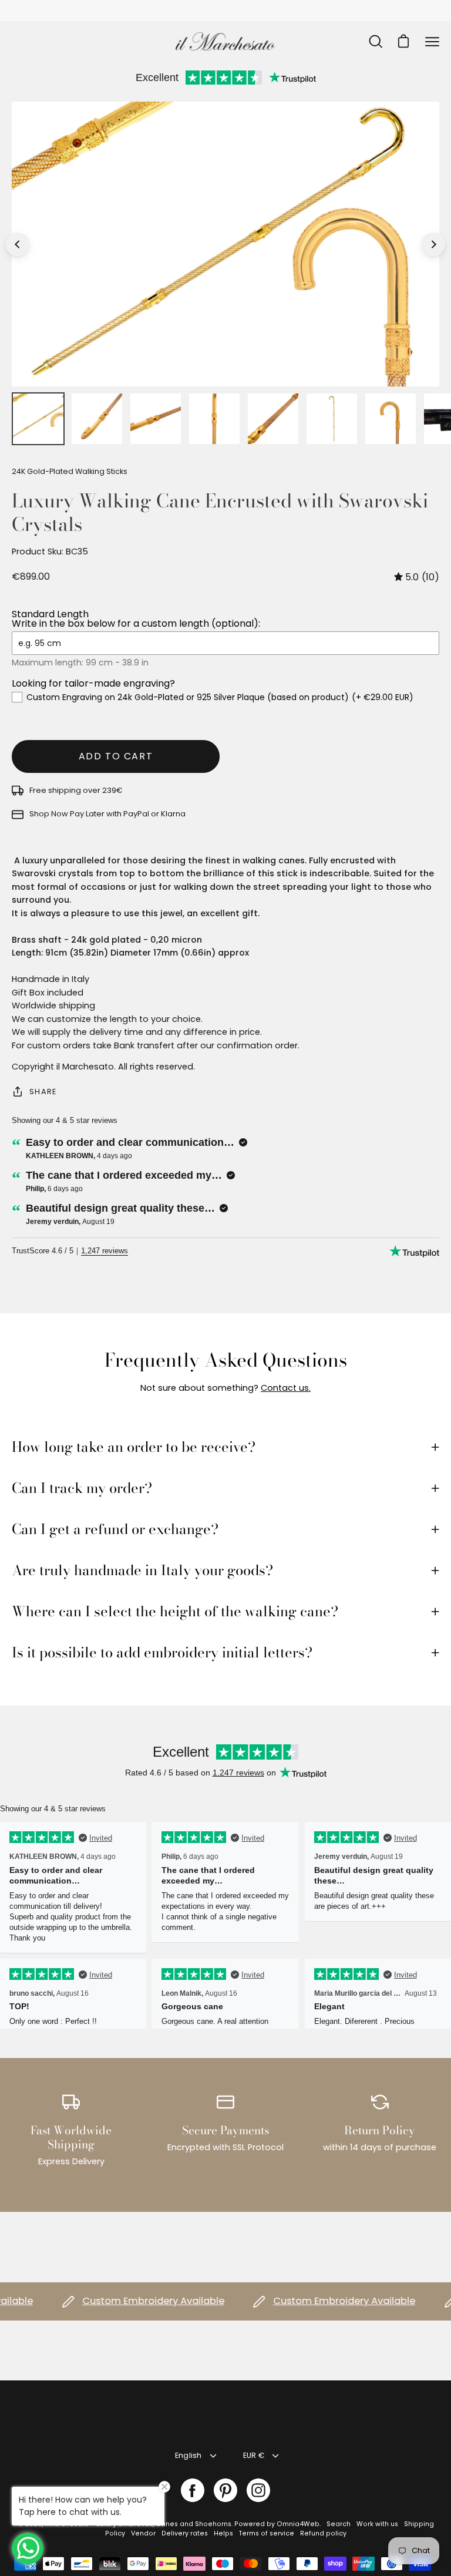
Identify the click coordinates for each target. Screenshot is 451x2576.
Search (339, 2524)
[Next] (433, 244)
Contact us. (286, 1388)
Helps (223, 2533)
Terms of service (267, 2533)
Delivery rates (185, 2533)
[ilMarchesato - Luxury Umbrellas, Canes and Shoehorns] (225, 41)
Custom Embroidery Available (134, 2301)
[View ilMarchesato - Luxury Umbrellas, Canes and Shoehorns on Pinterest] (225, 2490)
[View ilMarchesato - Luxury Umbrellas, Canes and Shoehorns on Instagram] (258, 2490)
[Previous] (18, 244)
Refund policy (323, 2533)
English (189, 2455)
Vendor (143, 2533)
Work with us (377, 2524)
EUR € (254, 2455)
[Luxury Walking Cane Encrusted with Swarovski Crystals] (38, 419)
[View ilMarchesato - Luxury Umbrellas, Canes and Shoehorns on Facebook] (193, 2490)
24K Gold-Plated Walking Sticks (70, 471)
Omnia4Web (298, 2524)
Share (43, 1092)
